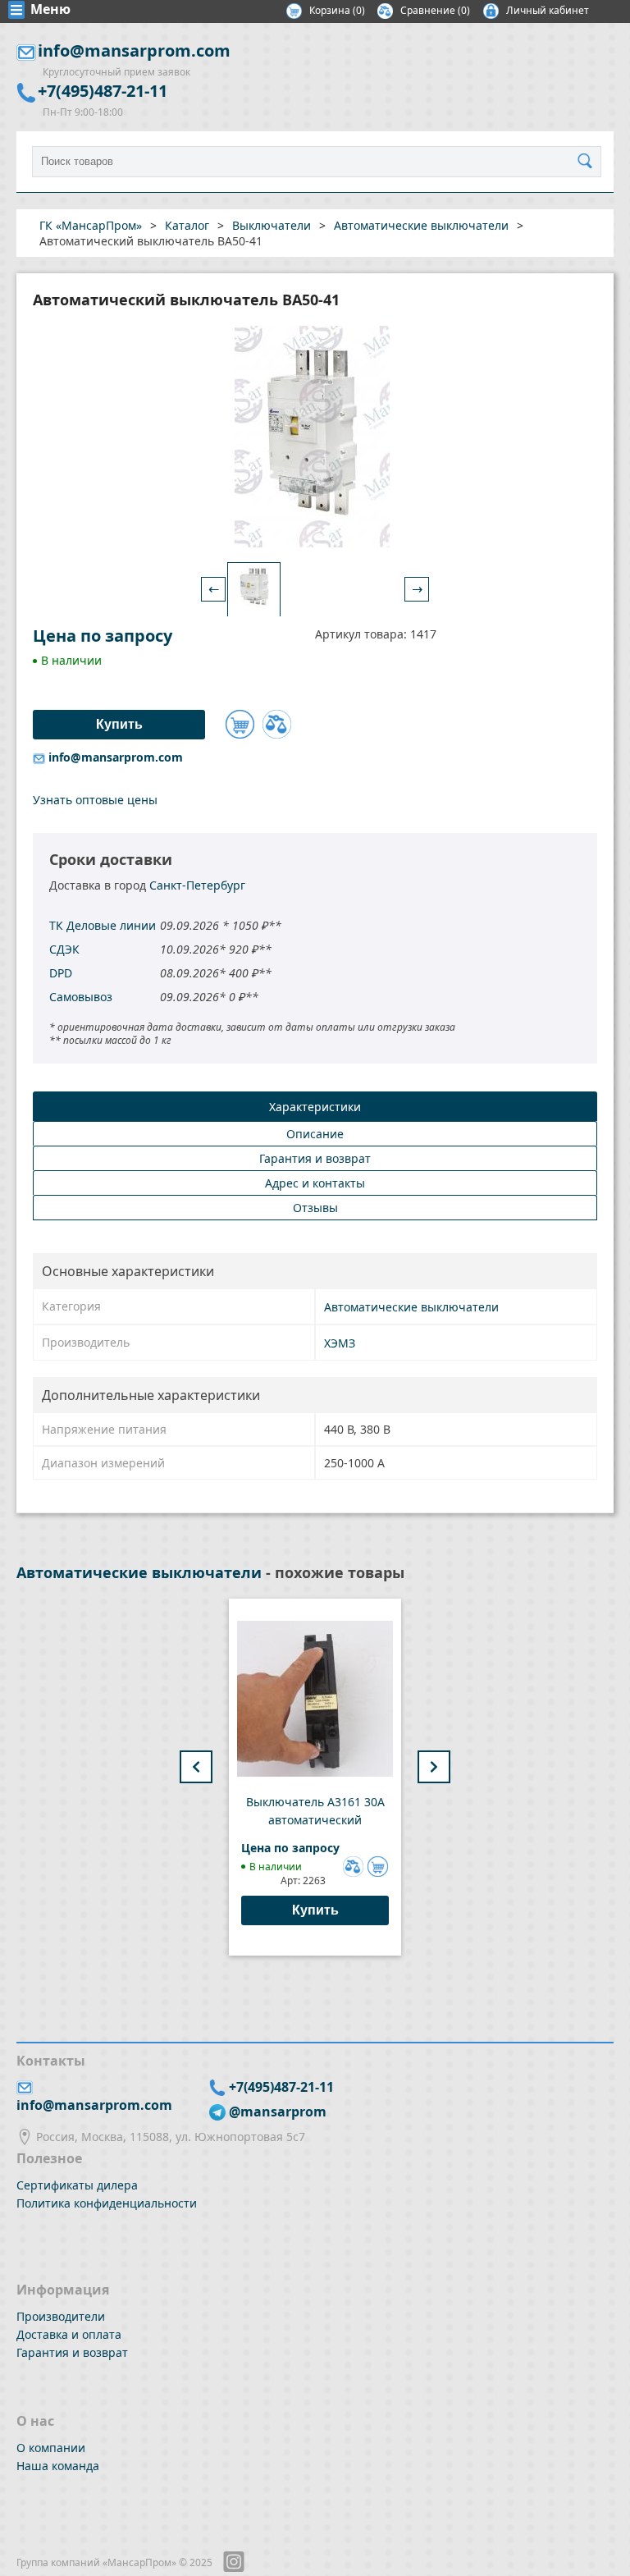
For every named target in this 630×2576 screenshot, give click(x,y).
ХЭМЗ (340, 1343)
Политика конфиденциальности (107, 2203)
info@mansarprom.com (134, 50)
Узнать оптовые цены (95, 800)
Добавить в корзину (240, 724)
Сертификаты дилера (77, 2185)
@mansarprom (278, 2112)
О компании (51, 2448)
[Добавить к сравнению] (277, 724)
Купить (315, 1910)
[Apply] (589, 162)
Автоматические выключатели (411, 1307)
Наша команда (58, 2466)
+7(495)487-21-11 (103, 91)
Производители (61, 2316)
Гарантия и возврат (72, 2352)
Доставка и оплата (69, 2334)
